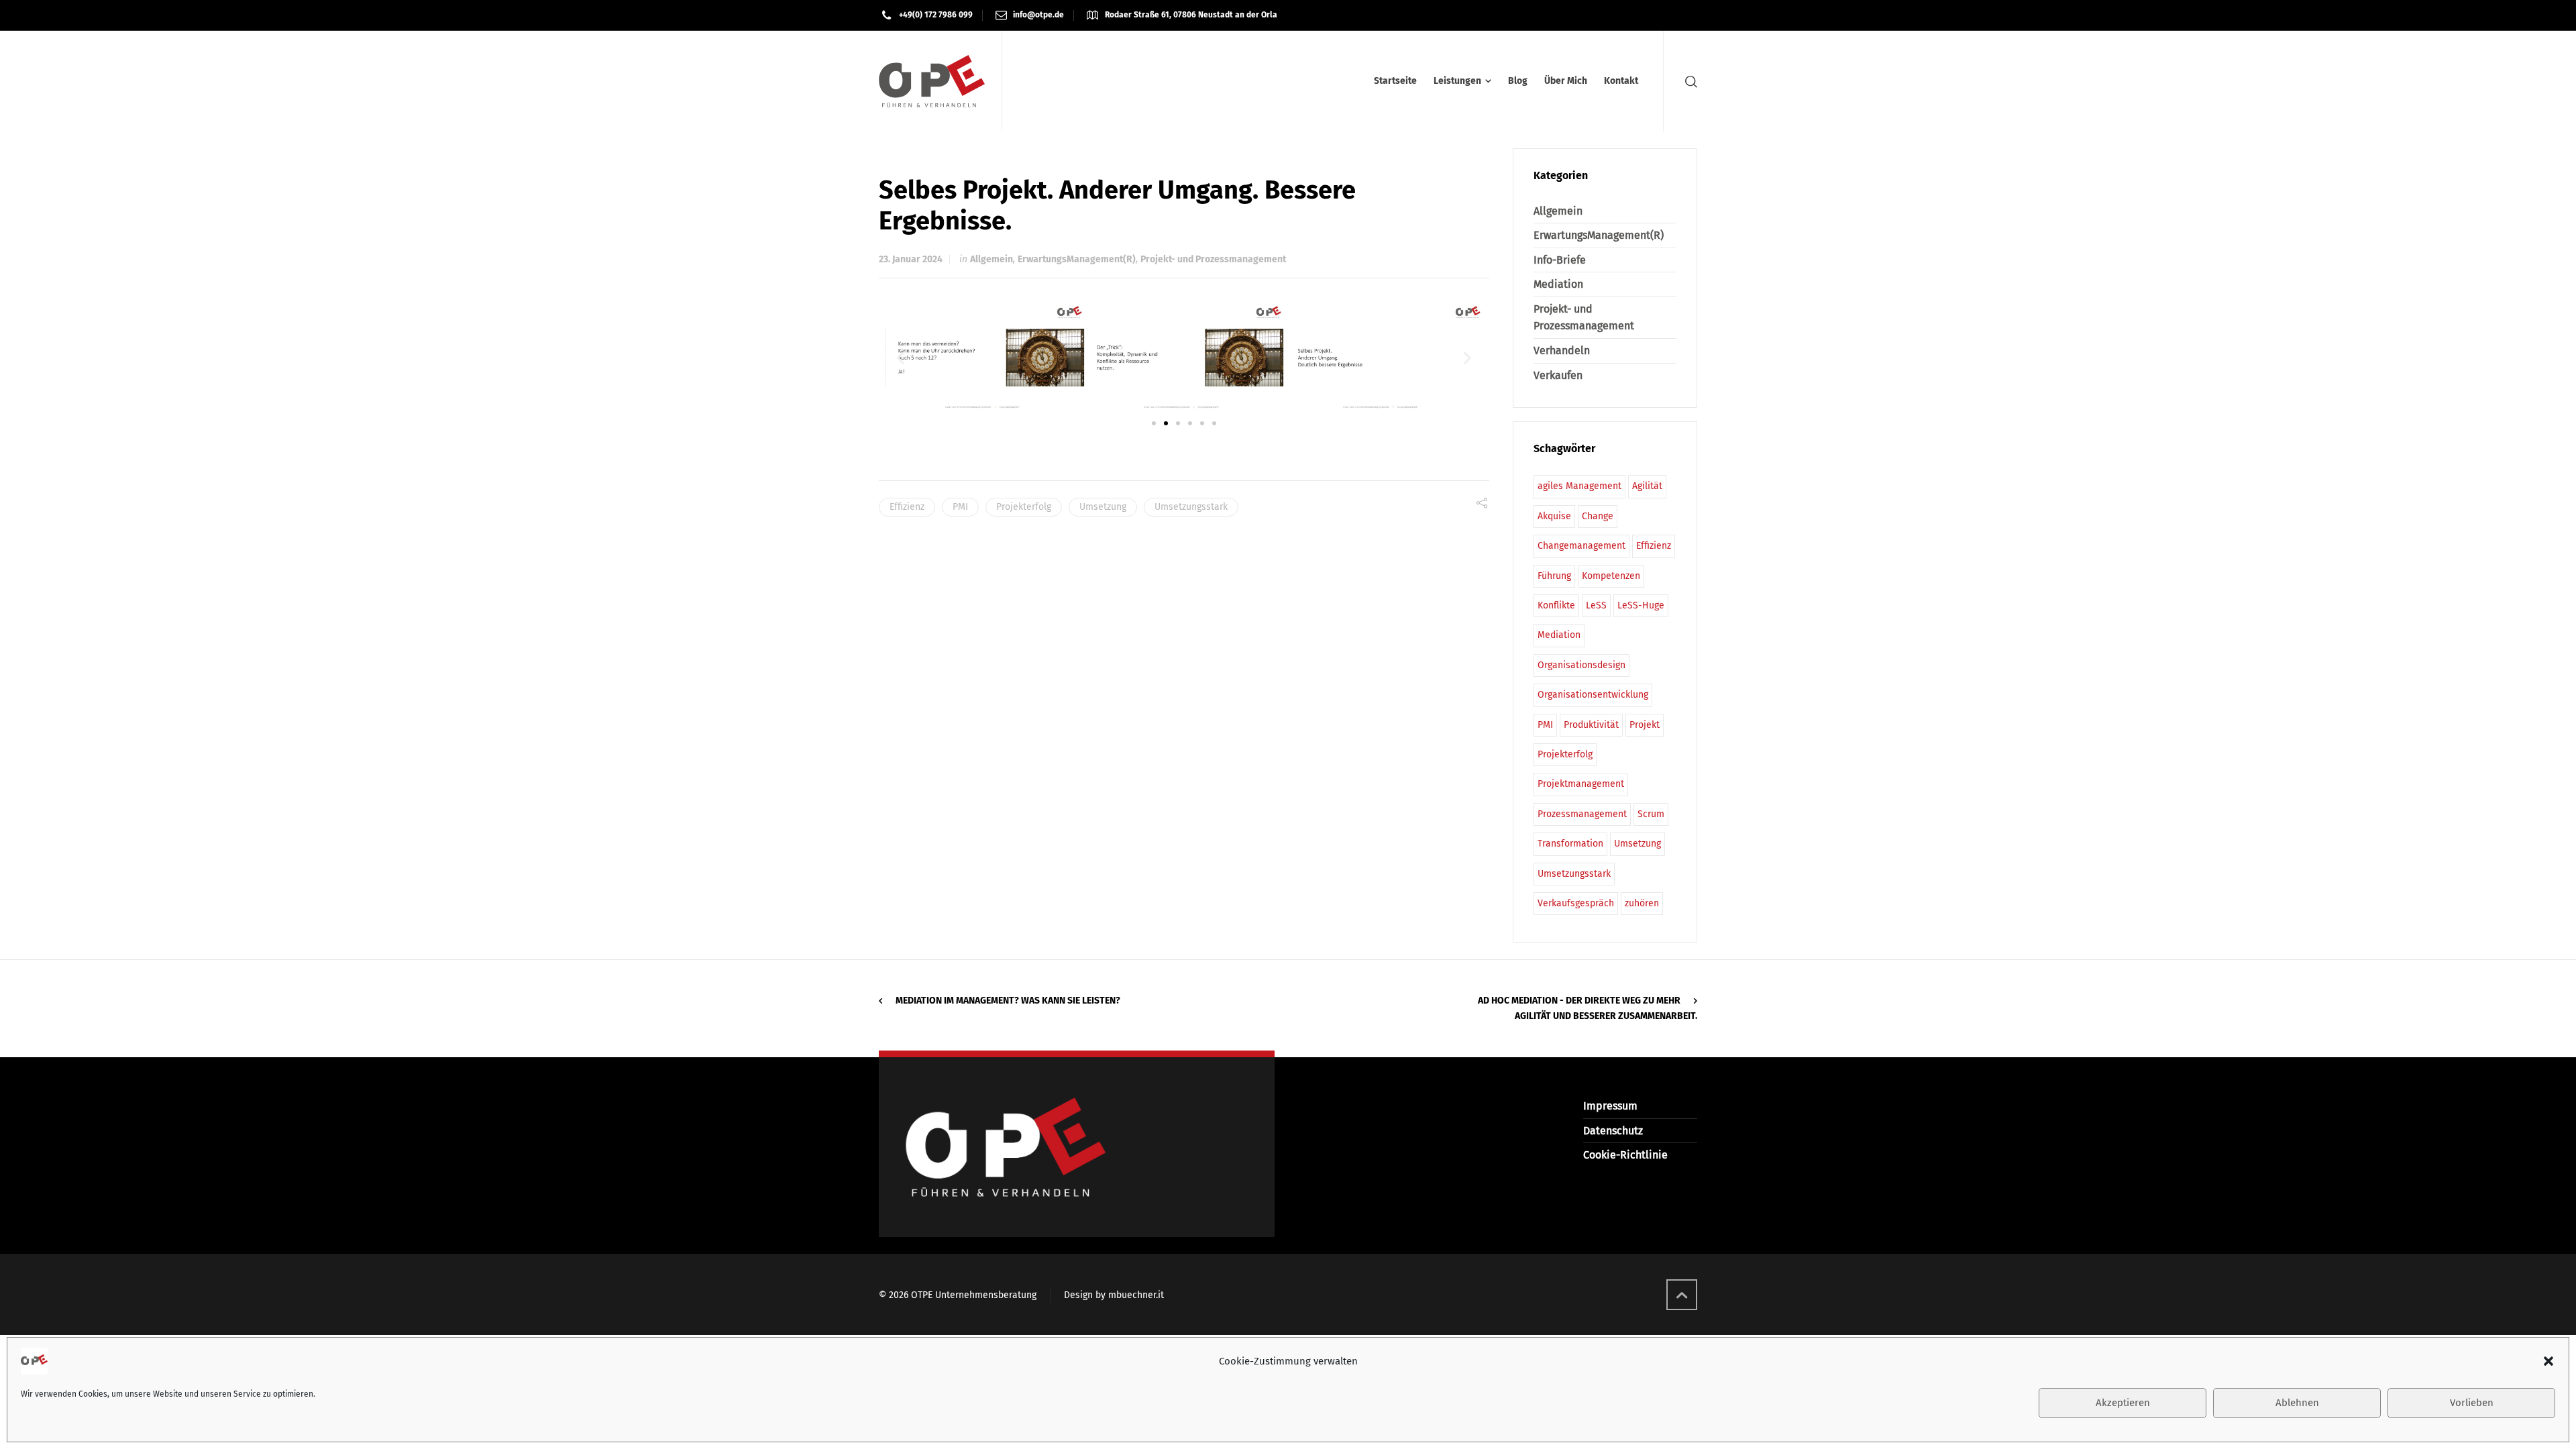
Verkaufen (1558, 375)
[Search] (1688, 82)
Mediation (1558, 284)
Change (1598, 516)
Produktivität (1591, 725)
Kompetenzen (1611, 576)
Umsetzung (1103, 507)
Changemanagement (1581, 546)
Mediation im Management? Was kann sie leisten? (1008, 1001)
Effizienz (907, 507)
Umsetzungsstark (1191, 507)
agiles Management (1579, 486)
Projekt (1645, 725)
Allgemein (991, 259)
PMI (960, 507)
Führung (1554, 576)
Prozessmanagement (1582, 814)
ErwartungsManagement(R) (1077, 259)
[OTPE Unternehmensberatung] (932, 81)
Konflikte (1556, 605)
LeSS (1596, 605)
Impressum (1610, 1106)
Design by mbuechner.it (1114, 1295)
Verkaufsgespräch (1576, 903)
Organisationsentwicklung (1593, 695)
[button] (2548, 1361)
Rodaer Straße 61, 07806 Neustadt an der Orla (1191, 15)
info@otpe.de (1038, 15)
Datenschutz (1613, 1131)
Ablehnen (2297, 1403)
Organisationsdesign (1581, 665)
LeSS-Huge (1641, 605)
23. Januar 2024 (911, 259)
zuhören (1642, 903)
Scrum (1651, 814)
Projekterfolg (1024, 507)
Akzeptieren (2123, 1403)
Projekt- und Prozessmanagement (1213, 259)
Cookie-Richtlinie (1625, 1155)
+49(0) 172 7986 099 (936, 15)
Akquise (1554, 516)
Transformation (1570, 844)
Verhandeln (1562, 351)
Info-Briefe (1560, 260)
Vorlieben (2472, 1403)
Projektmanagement (1581, 784)
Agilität (1647, 486)
